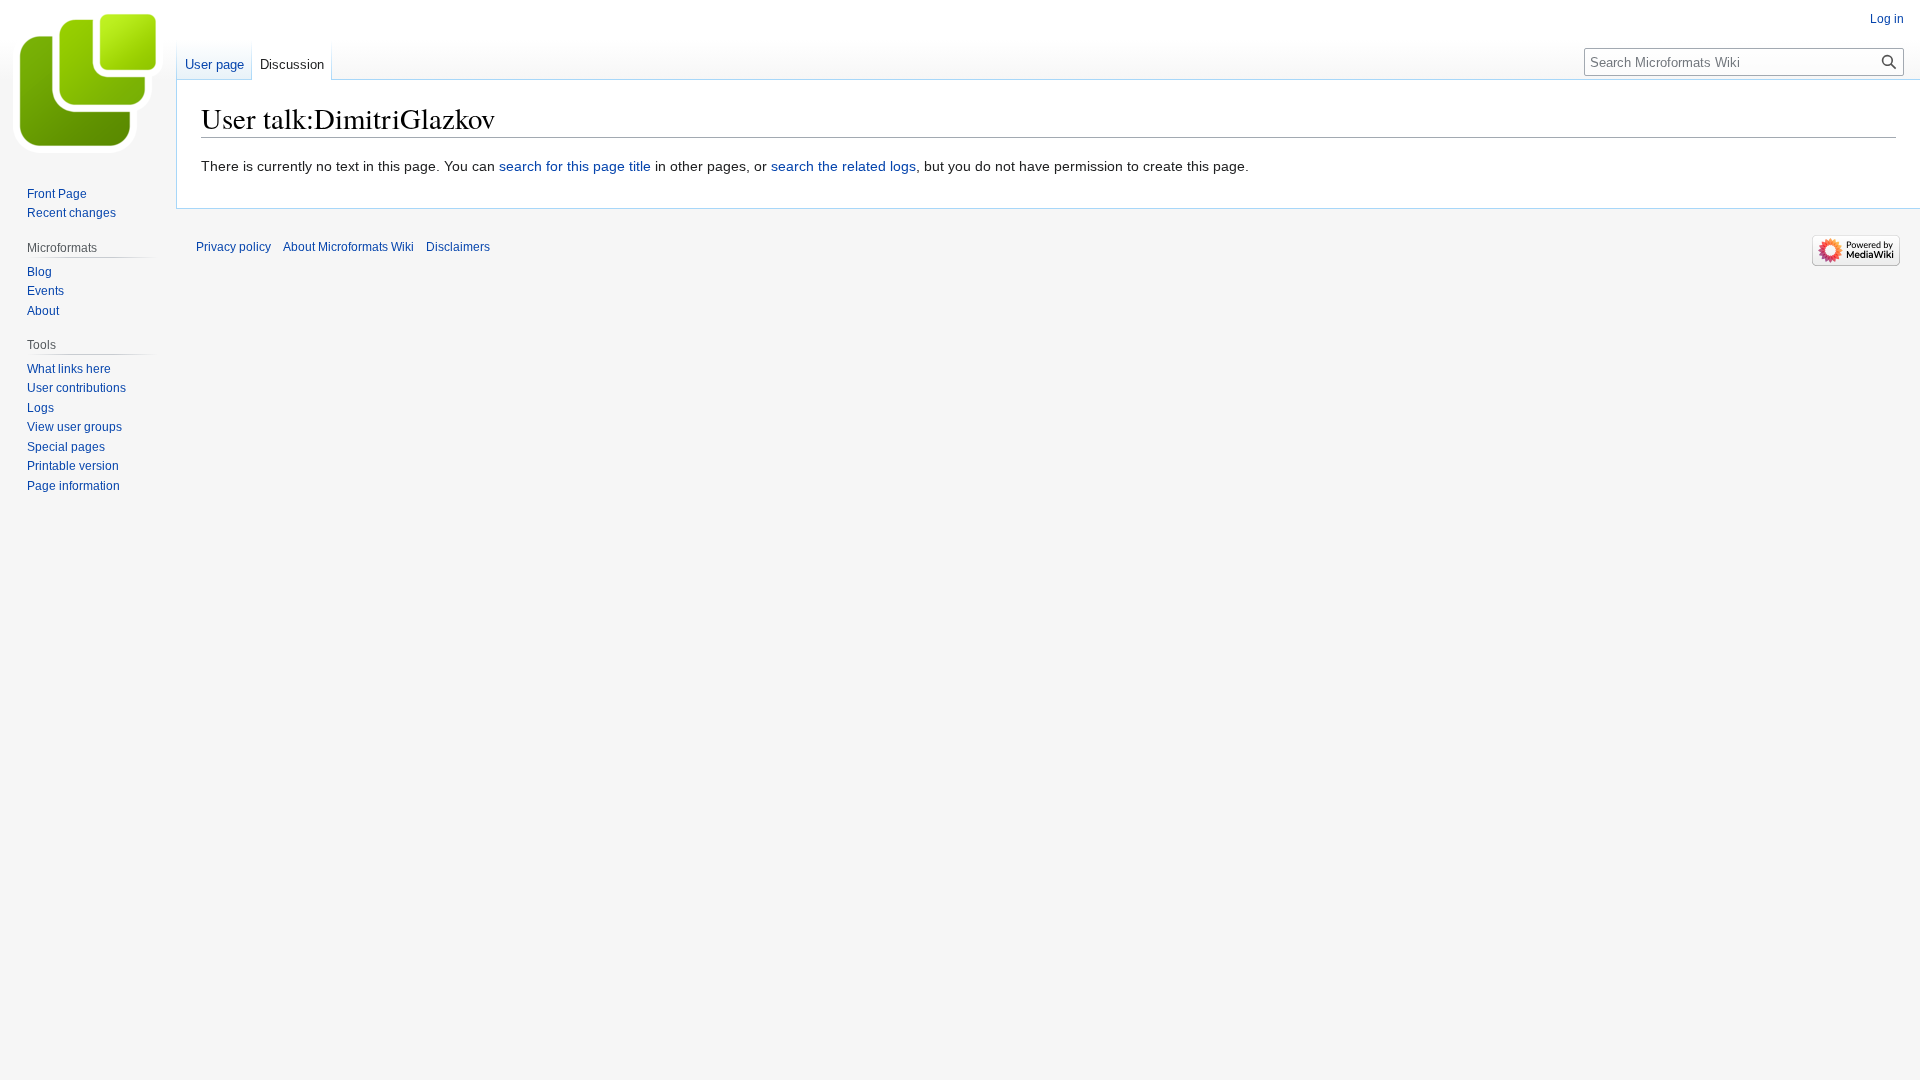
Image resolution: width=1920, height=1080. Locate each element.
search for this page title (575, 166)
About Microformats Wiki (348, 247)
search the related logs (843, 166)
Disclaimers (458, 247)
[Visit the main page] (88, 80)
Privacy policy (233, 247)
